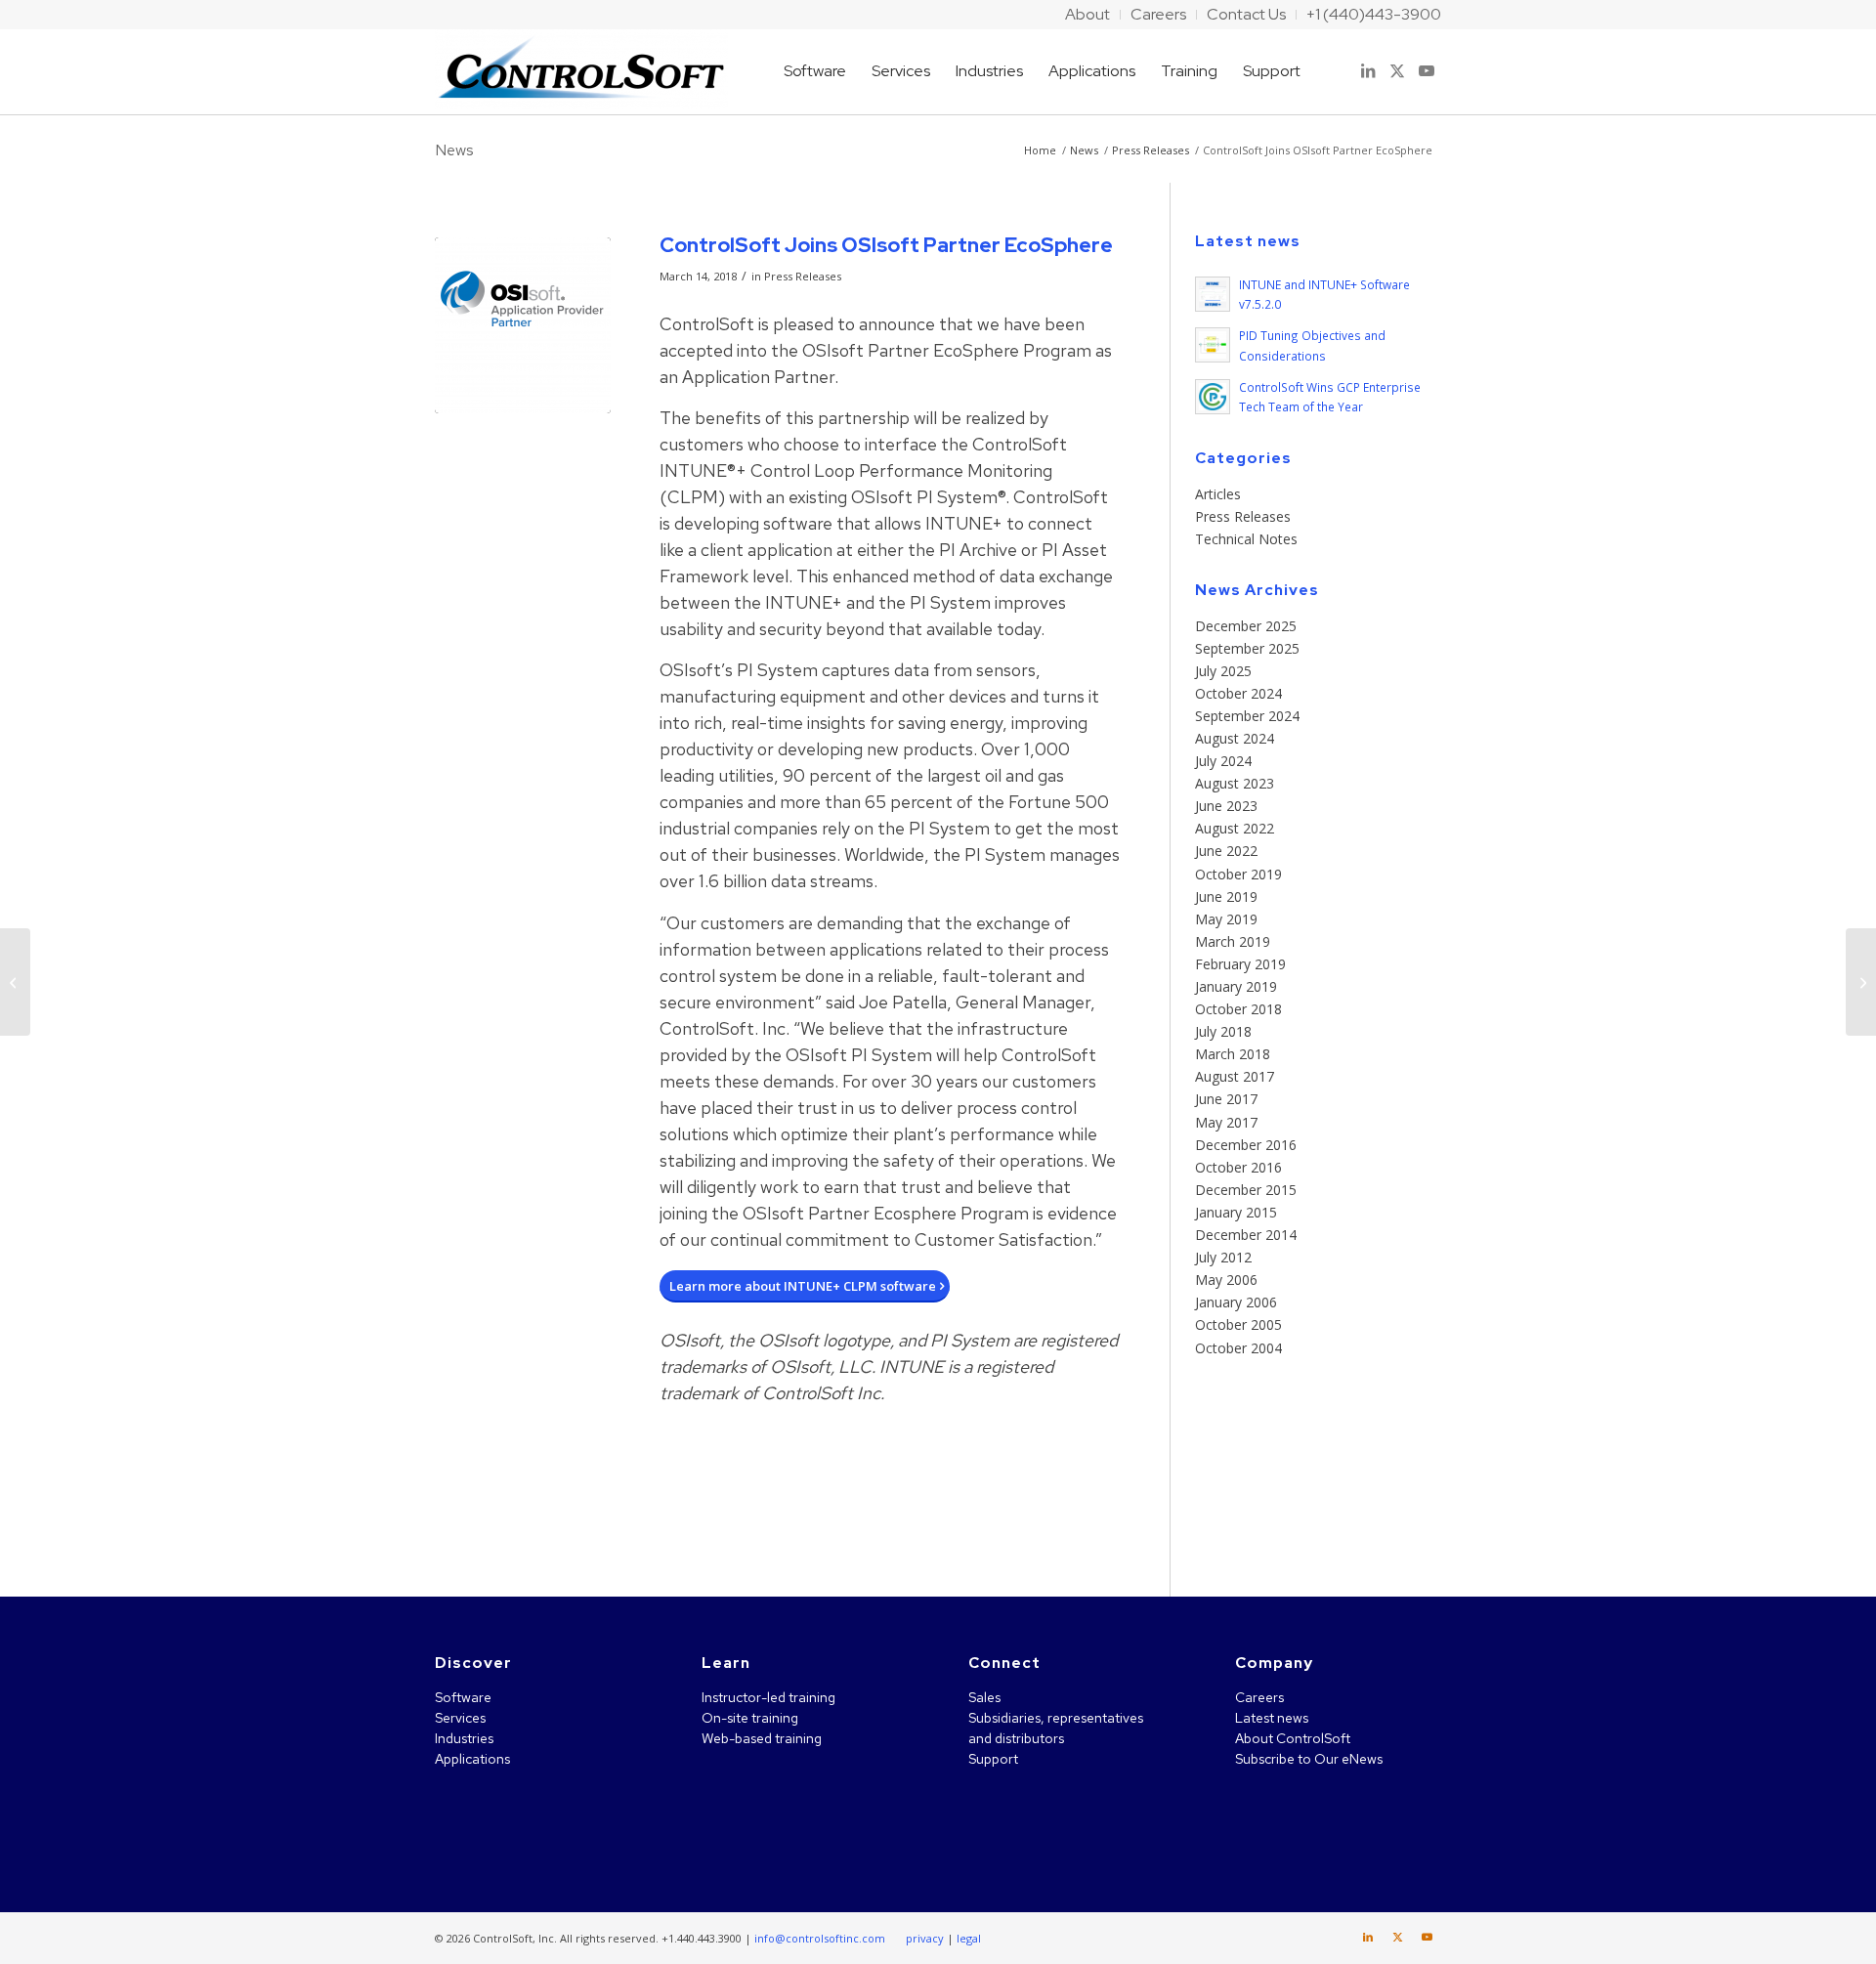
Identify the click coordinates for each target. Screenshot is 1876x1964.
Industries (464, 1738)
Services (460, 1718)
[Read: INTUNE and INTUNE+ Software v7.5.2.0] (1213, 294)
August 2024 (1235, 738)
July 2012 (1223, 1257)
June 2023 (1226, 806)
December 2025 (1246, 626)
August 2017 (1235, 1076)
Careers (1259, 1697)
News (454, 150)
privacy (925, 1938)
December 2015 (1246, 1190)
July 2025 (1223, 671)
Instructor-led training (768, 1697)
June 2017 (1226, 1099)
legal (969, 1938)
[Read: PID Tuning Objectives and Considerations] (1213, 345)
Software (463, 1697)
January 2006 (1236, 1302)
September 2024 (1247, 716)
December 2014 (1246, 1235)
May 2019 (1226, 919)
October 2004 (1238, 1348)
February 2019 (1240, 964)
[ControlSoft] (581, 71)
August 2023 (1235, 783)
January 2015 (1236, 1212)
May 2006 (1226, 1280)
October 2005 (1238, 1324)
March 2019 (1233, 941)
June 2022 (1226, 851)
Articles (1218, 494)
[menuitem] (1088, 15)
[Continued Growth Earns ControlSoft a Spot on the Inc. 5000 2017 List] (15, 982)
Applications (472, 1759)
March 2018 (1233, 1054)
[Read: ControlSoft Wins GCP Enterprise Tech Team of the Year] (1213, 397)
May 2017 (1226, 1122)
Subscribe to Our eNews (1309, 1759)
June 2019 (1226, 897)
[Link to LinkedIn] (1368, 70)
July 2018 (1223, 1031)
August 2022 (1235, 828)
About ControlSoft (1293, 1738)
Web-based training (762, 1738)
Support (993, 1759)
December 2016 (1246, 1145)
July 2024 (1223, 761)
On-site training (750, 1718)
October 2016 (1238, 1167)
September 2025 (1247, 648)
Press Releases (803, 276)
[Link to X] (1397, 70)
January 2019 (1236, 986)
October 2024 (1238, 693)
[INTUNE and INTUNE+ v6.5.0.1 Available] (1861, 982)
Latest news (1272, 1718)
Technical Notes (1246, 539)
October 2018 (1238, 1009)
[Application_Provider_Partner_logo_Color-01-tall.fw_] (523, 325)
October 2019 (1238, 874)
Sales (984, 1697)
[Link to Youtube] (1427, 70)
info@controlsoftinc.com (820, 1938)
